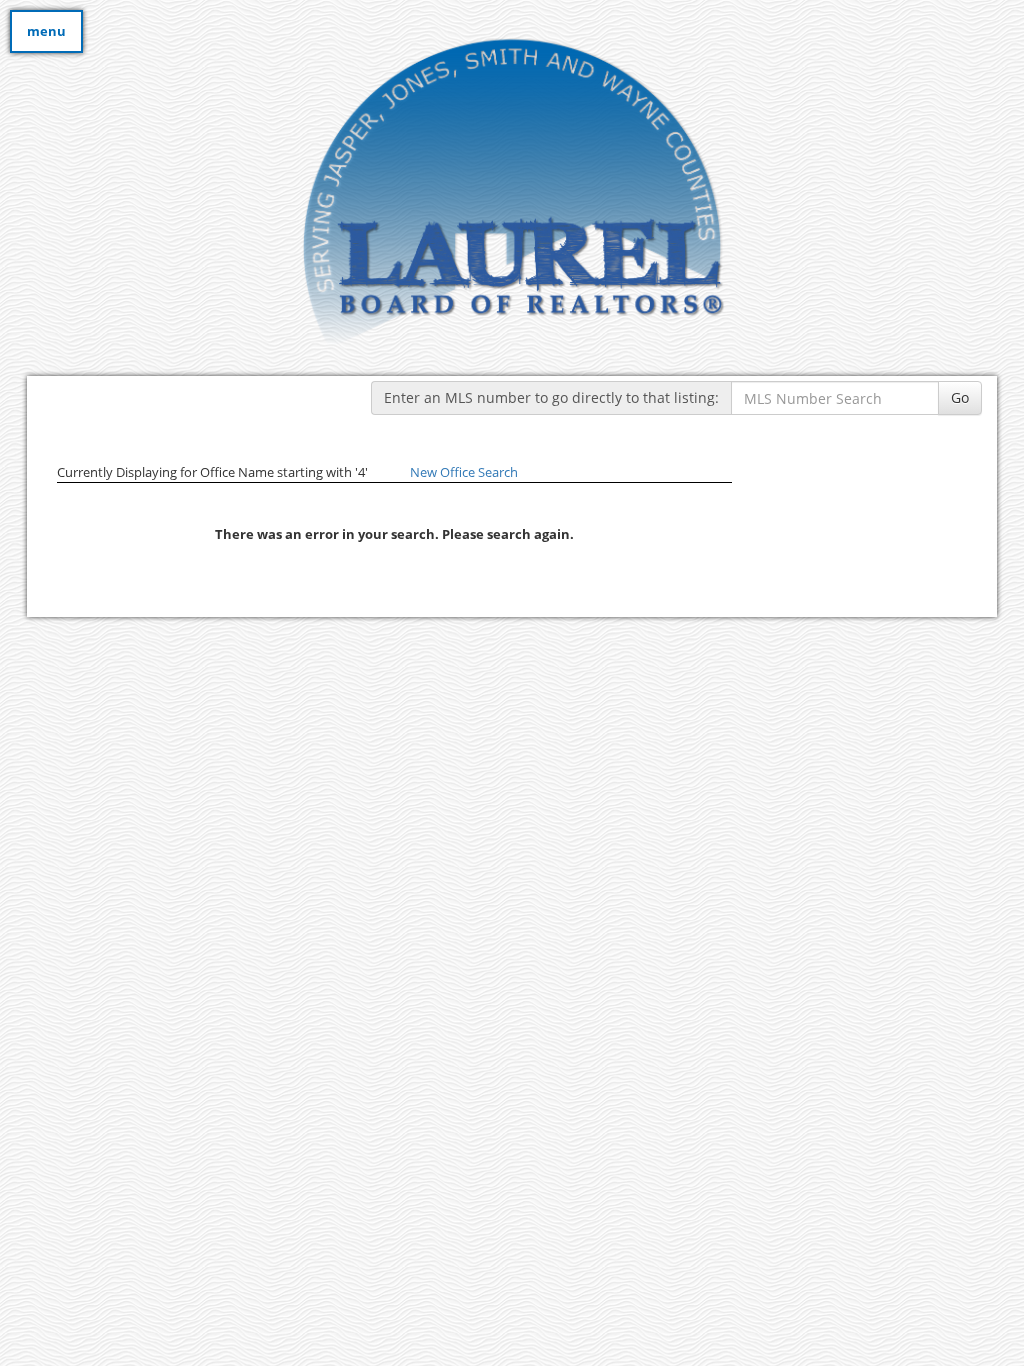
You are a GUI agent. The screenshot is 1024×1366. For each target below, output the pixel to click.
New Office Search (464, 472)
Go (960, 397)
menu (46, 31)
